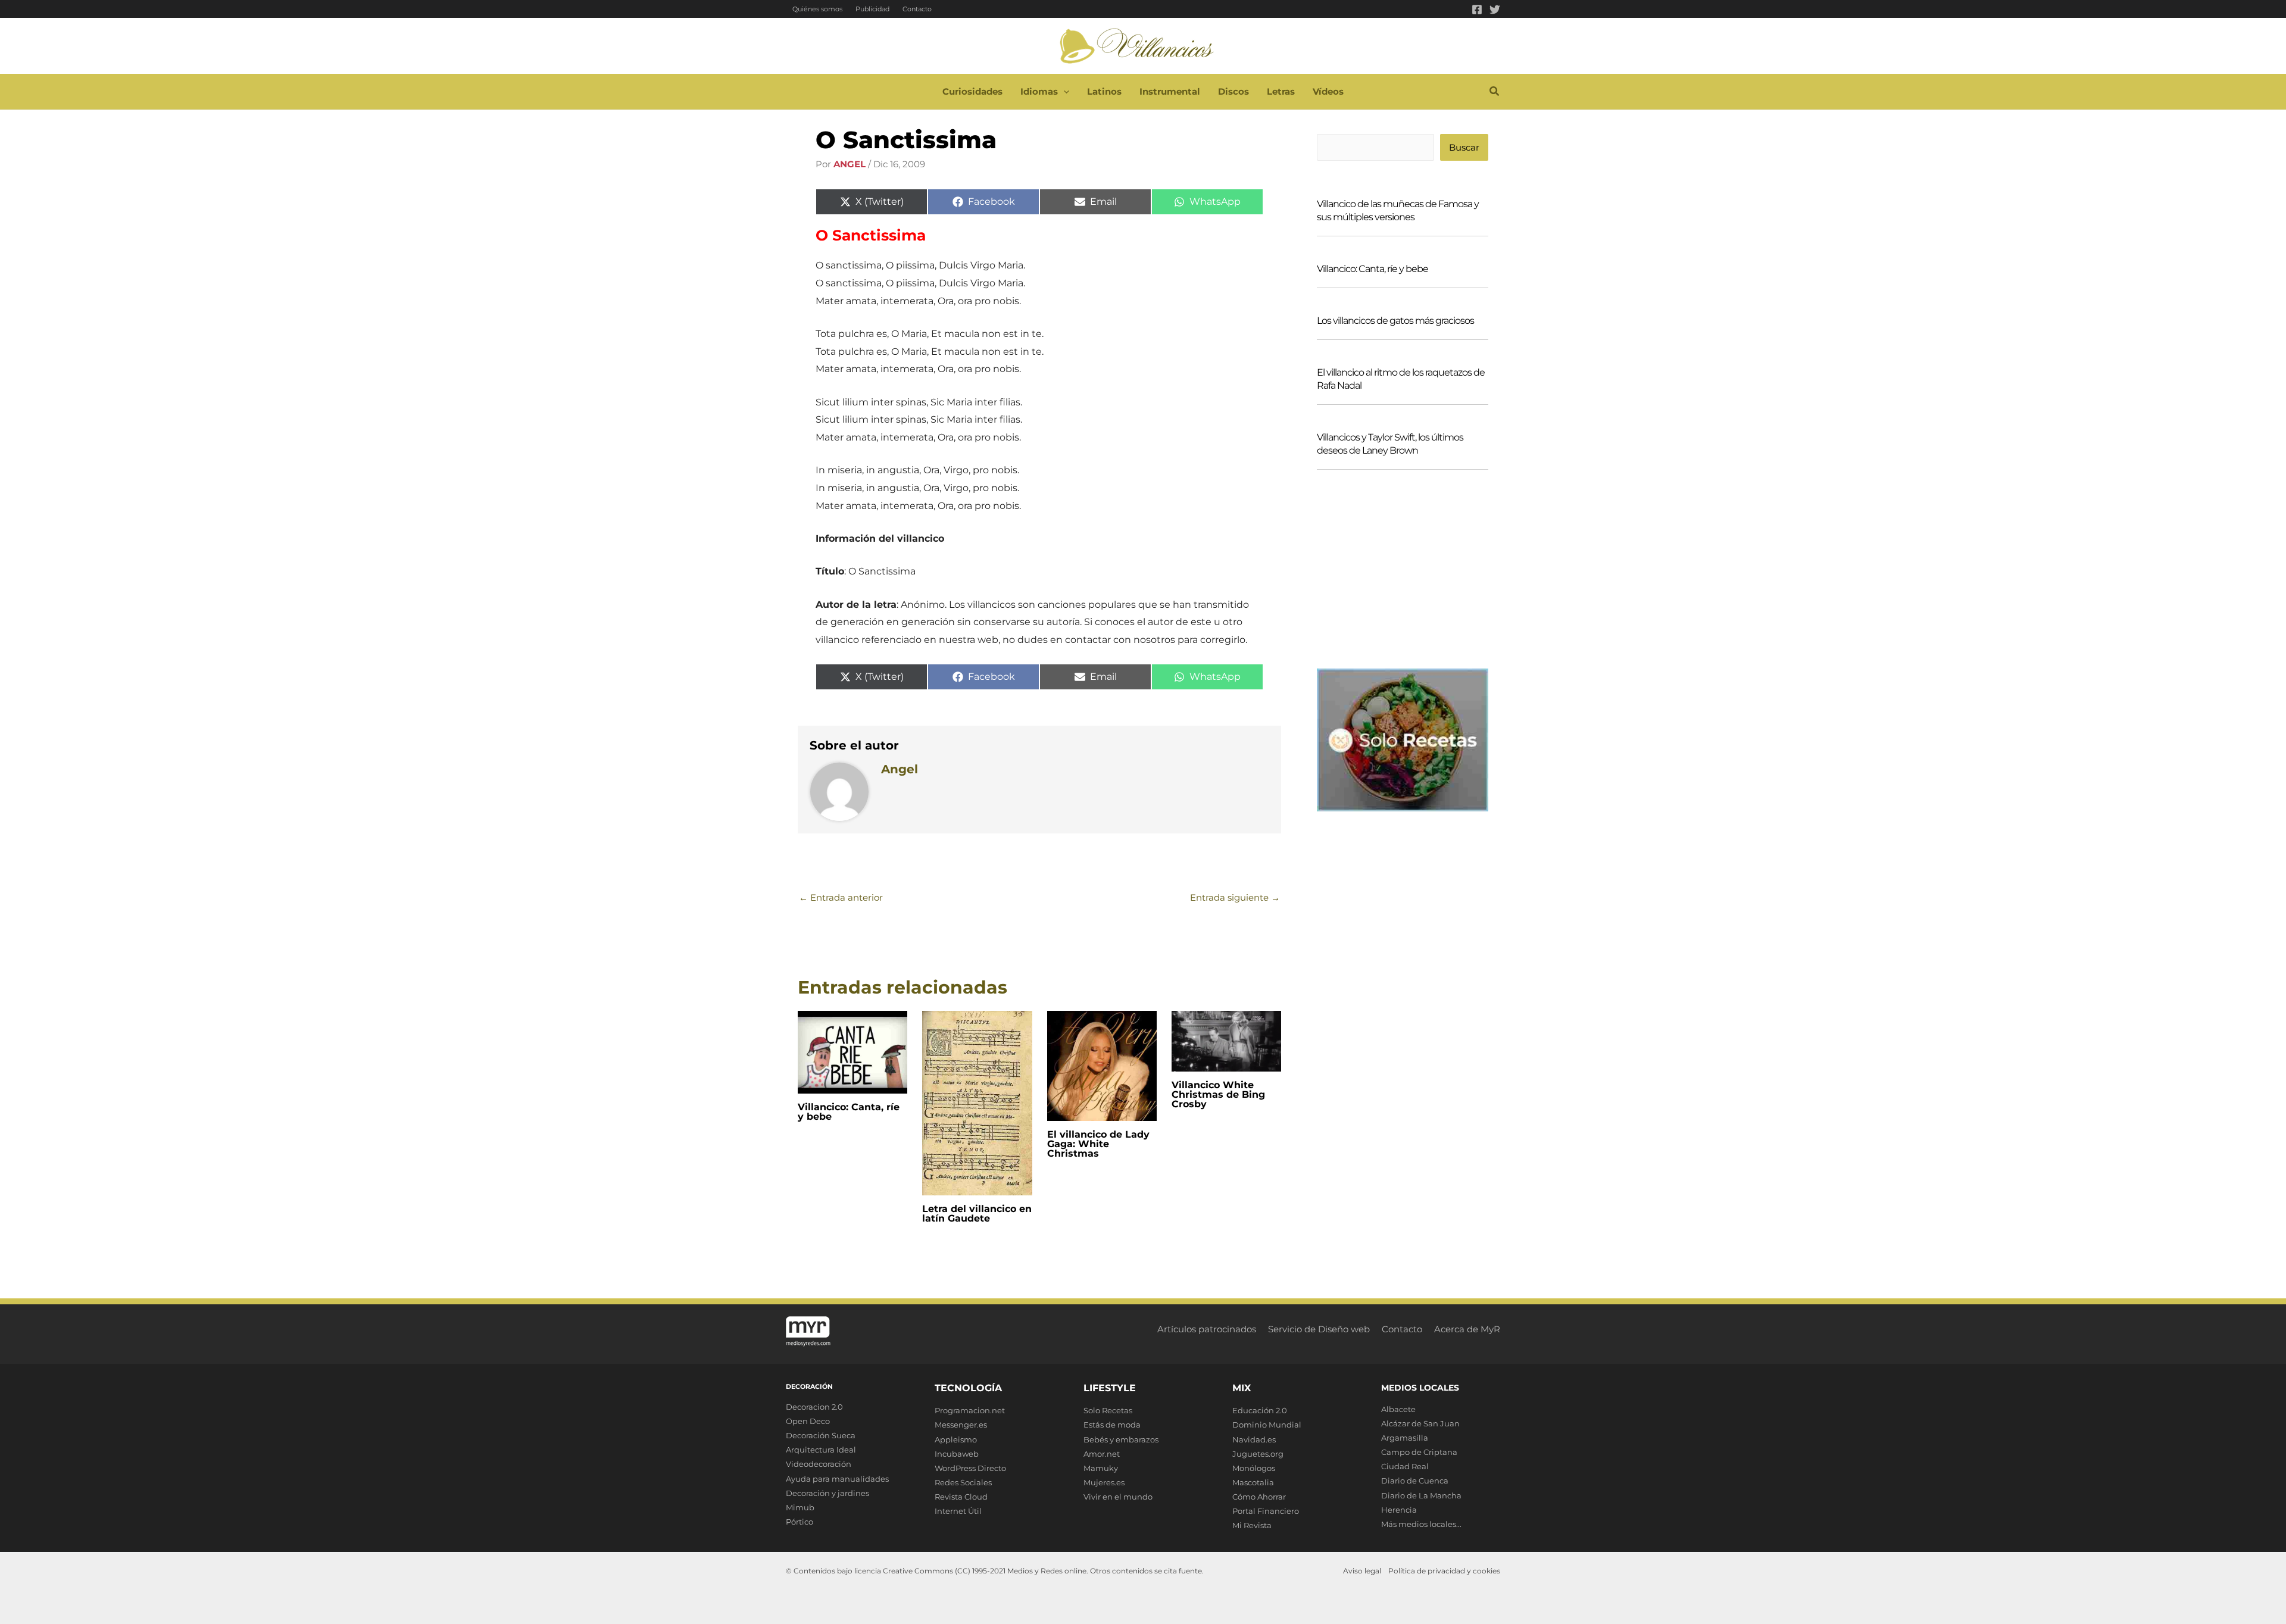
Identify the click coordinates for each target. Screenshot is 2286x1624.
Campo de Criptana (1419, 1452)
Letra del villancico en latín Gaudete (977, 1214)
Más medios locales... (1421, 1524)
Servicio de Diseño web (1319, 1329)
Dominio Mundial (1267, 1425)
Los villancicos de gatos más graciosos (1395, 321)
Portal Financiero (1266, 1511)
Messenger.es (961, 1425)
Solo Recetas (1108, 1410)
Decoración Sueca (821, 1435)
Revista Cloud (961, 1497)
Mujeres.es (1104, 1482)
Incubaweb (957, 1454)
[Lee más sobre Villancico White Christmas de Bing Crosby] (1226, 1040)
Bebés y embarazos (1121, 1439)
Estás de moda (1112, 1425)
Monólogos (1254, 1468)
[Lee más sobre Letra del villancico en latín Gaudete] (977, 1102)
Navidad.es (1254, 1439)
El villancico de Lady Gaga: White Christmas (1098, 1144)
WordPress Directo (970, 1468)
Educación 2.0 (1260, 1410)
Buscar (1464, 147)
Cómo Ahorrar (1259, 1497)
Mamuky (1101, 1468)
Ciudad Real (1405, 1466)
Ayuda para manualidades (837, 1479)
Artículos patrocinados (1207, 1329)
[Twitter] (1495, 10)
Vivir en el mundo (1118, 1497)
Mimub (800, 1507)
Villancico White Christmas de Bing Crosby (1218, 1094)
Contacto (917, 9)
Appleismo (956, 1439)
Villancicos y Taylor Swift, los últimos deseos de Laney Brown (1390, 444)
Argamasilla (1405, 1438)
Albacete (1398, 1409)
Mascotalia (1253, 1482)
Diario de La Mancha (1421, 1495)
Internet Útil (958, 1511)
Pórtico (800, 1522)
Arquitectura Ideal (821, 1450)
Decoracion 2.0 (814, 1407)
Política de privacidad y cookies (1444, 1571)
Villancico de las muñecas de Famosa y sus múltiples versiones (1398, 210)
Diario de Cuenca (1415, 1481)
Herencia (1399, 1510)
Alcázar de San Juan (1420, 1423)
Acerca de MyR (1467, 1329)
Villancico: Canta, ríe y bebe (849, 1112)
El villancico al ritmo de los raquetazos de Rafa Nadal (1401, 379)
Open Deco (808, 1421)
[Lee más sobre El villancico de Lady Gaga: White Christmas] (1102, 1065)
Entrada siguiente (1235, 897)
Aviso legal (1362, 1571)
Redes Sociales (963, 1482)
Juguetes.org (1258, 1454)
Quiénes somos (817, 9)
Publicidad (872, 9)
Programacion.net (970, 1410)
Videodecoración (819, 1464)
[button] (1064, 92)
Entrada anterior (841, 897)
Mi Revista (1252, 1525)
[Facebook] (1477, 10)
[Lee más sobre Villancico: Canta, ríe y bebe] (852, 1051)
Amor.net (1102, 1454)
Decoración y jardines (827, 1493)
